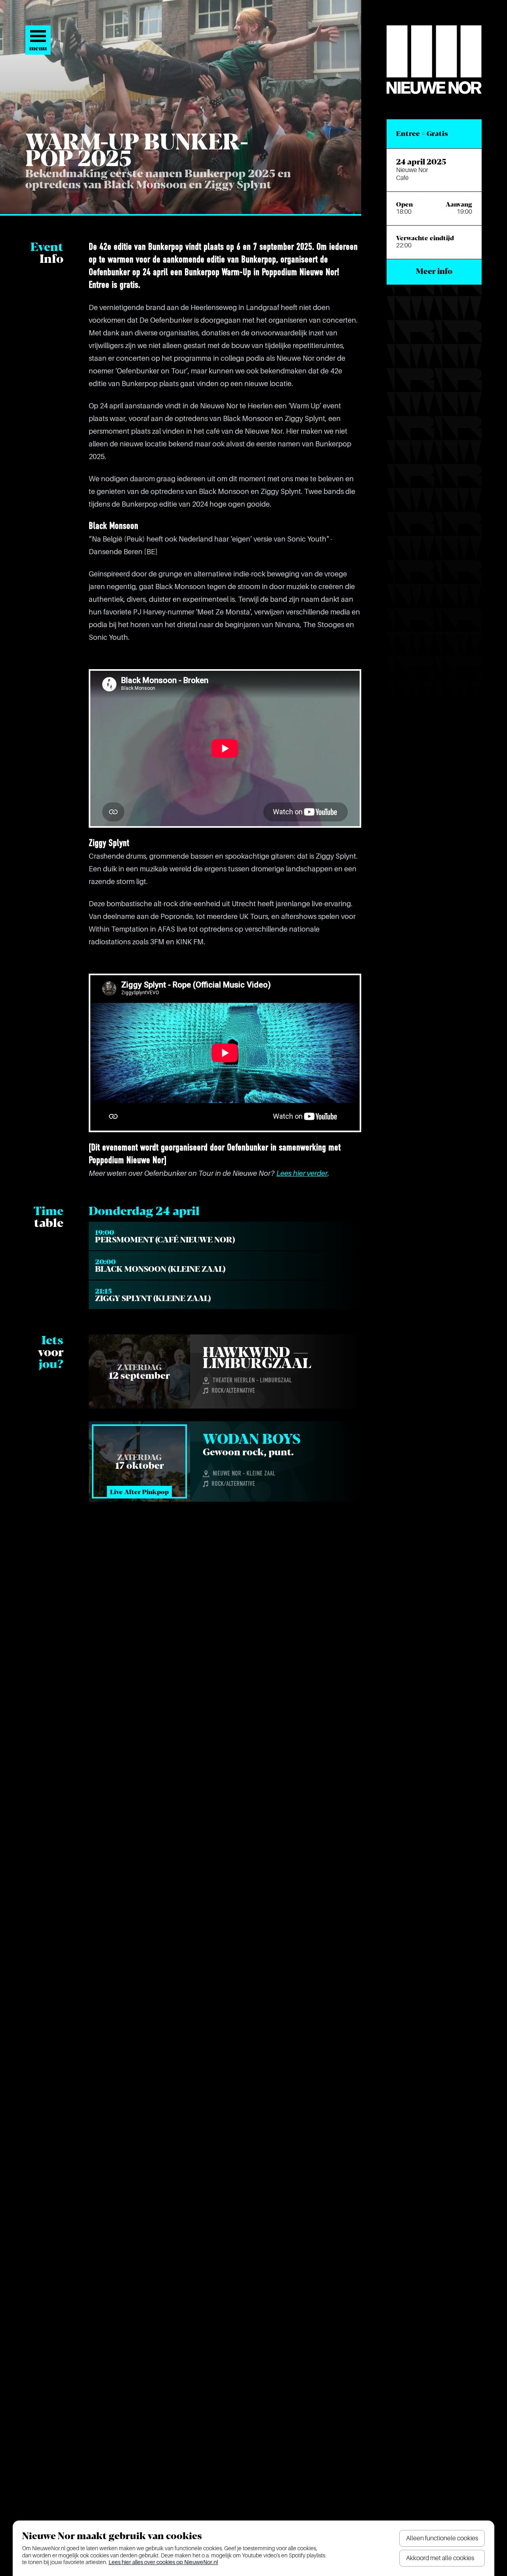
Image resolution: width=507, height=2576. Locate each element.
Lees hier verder (302, 1173)
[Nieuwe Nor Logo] (434, 60)
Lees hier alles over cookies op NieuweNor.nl (163, 2562)
